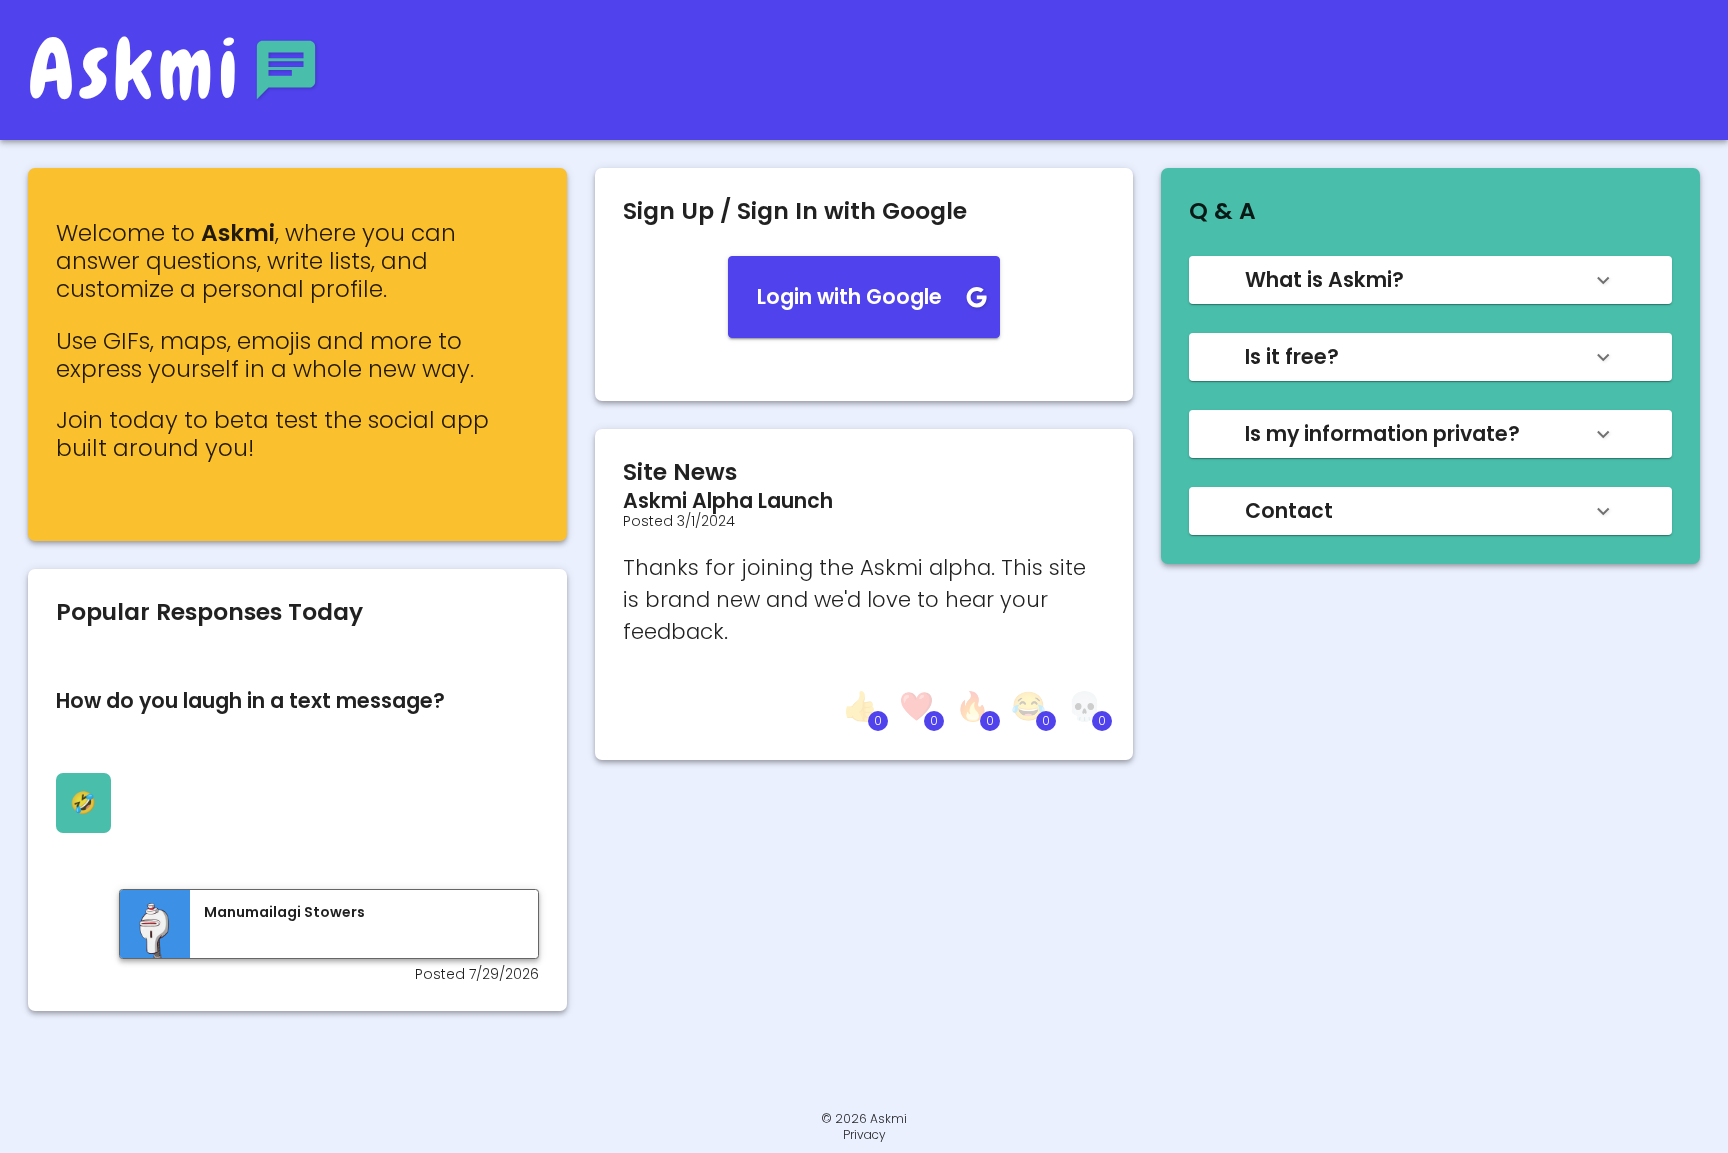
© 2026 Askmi (864, 1118)
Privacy (864, 1135)
